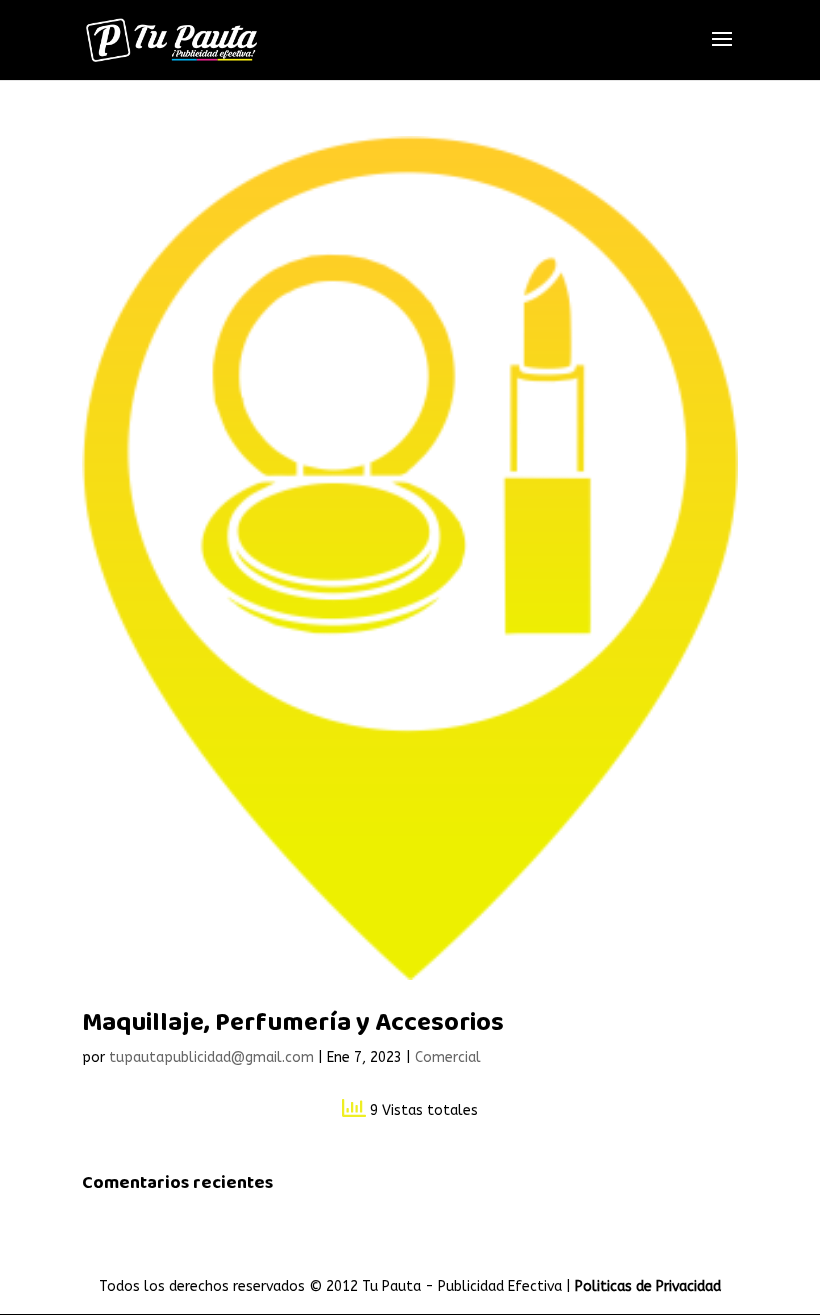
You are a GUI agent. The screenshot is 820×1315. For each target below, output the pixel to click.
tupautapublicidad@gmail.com (211, 1057)
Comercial (448, 1057)
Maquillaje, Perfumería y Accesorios (293, 1023)
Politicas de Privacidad (648, 1286)
